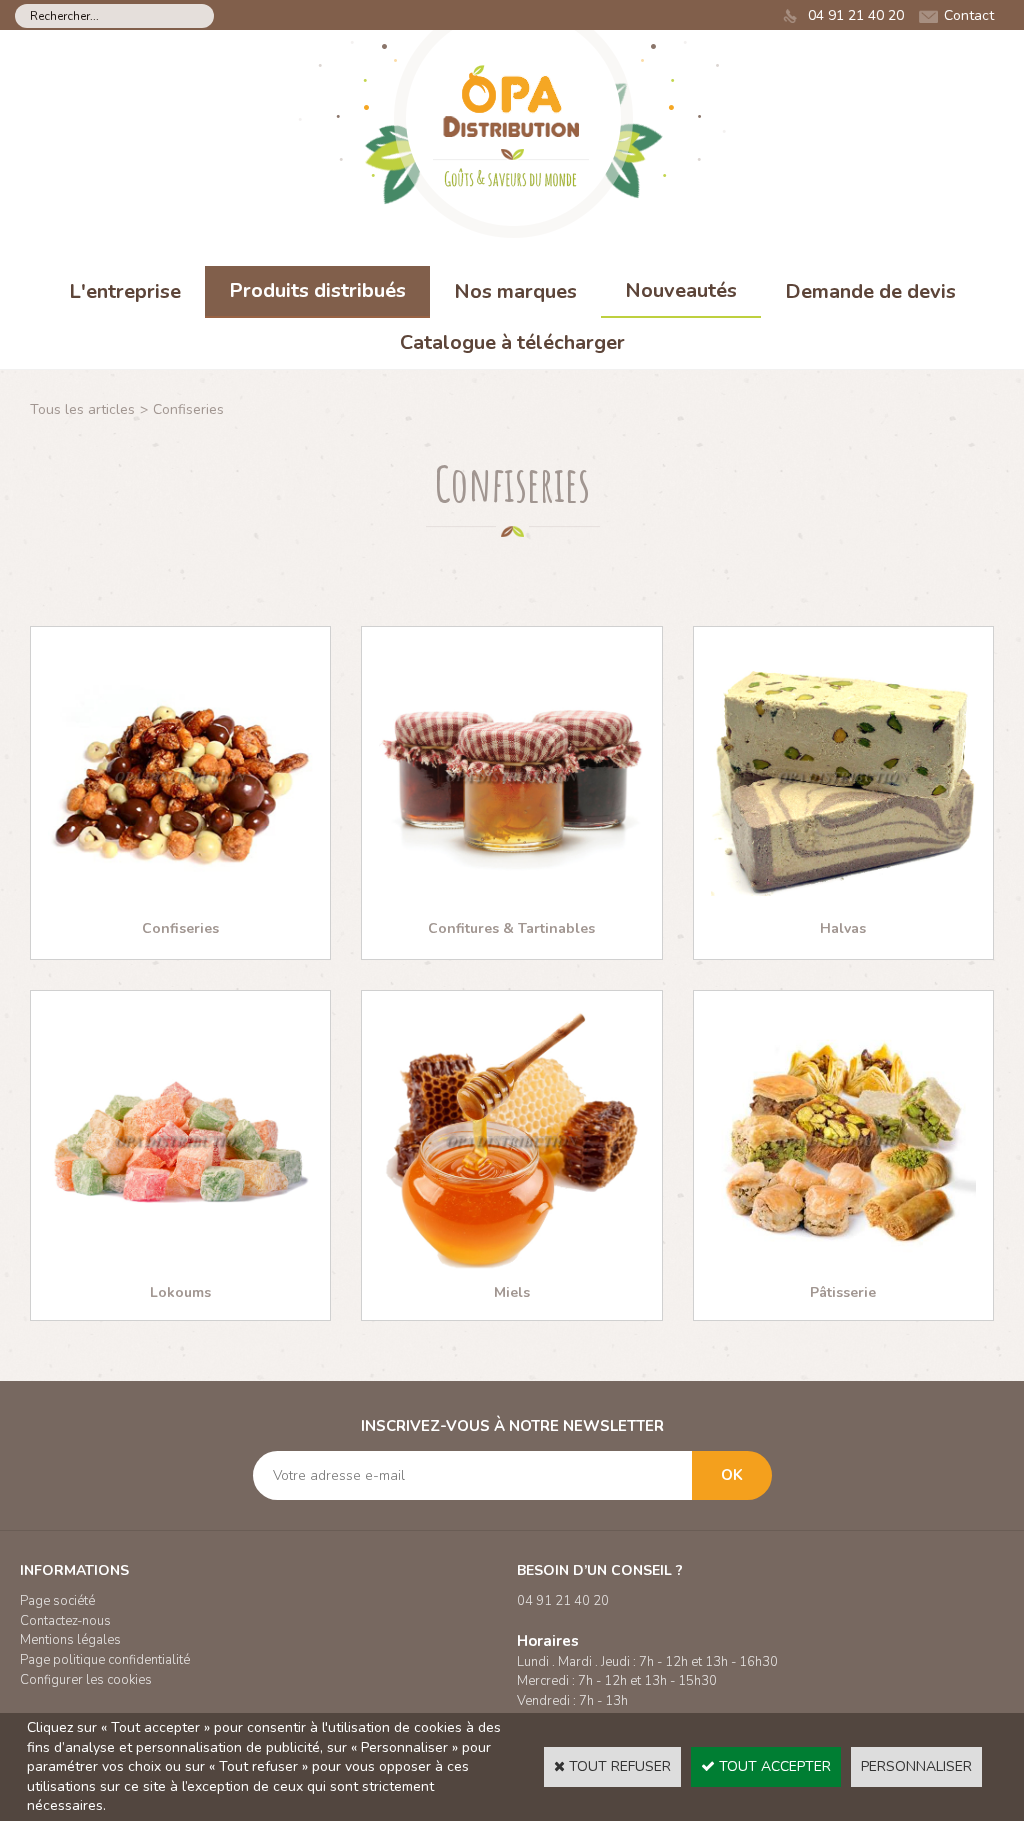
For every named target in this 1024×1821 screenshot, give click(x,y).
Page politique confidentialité (105, 1660)
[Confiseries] (180, 904)
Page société (57, 1601)
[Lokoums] (180, 1268)
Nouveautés (681, 290)
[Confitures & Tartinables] (511, 904)
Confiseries (188, 409)
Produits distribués (317, 290)
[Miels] (511, 1268)
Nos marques (515, 291)
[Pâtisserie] (843, 1268)
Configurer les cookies (86, 1680)
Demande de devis (870, 291)
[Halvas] (843, 904)
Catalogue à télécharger (512, 342)
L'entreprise (125, 291)
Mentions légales (70, 1640)
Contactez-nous (65, 1621)
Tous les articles (82, 409)
